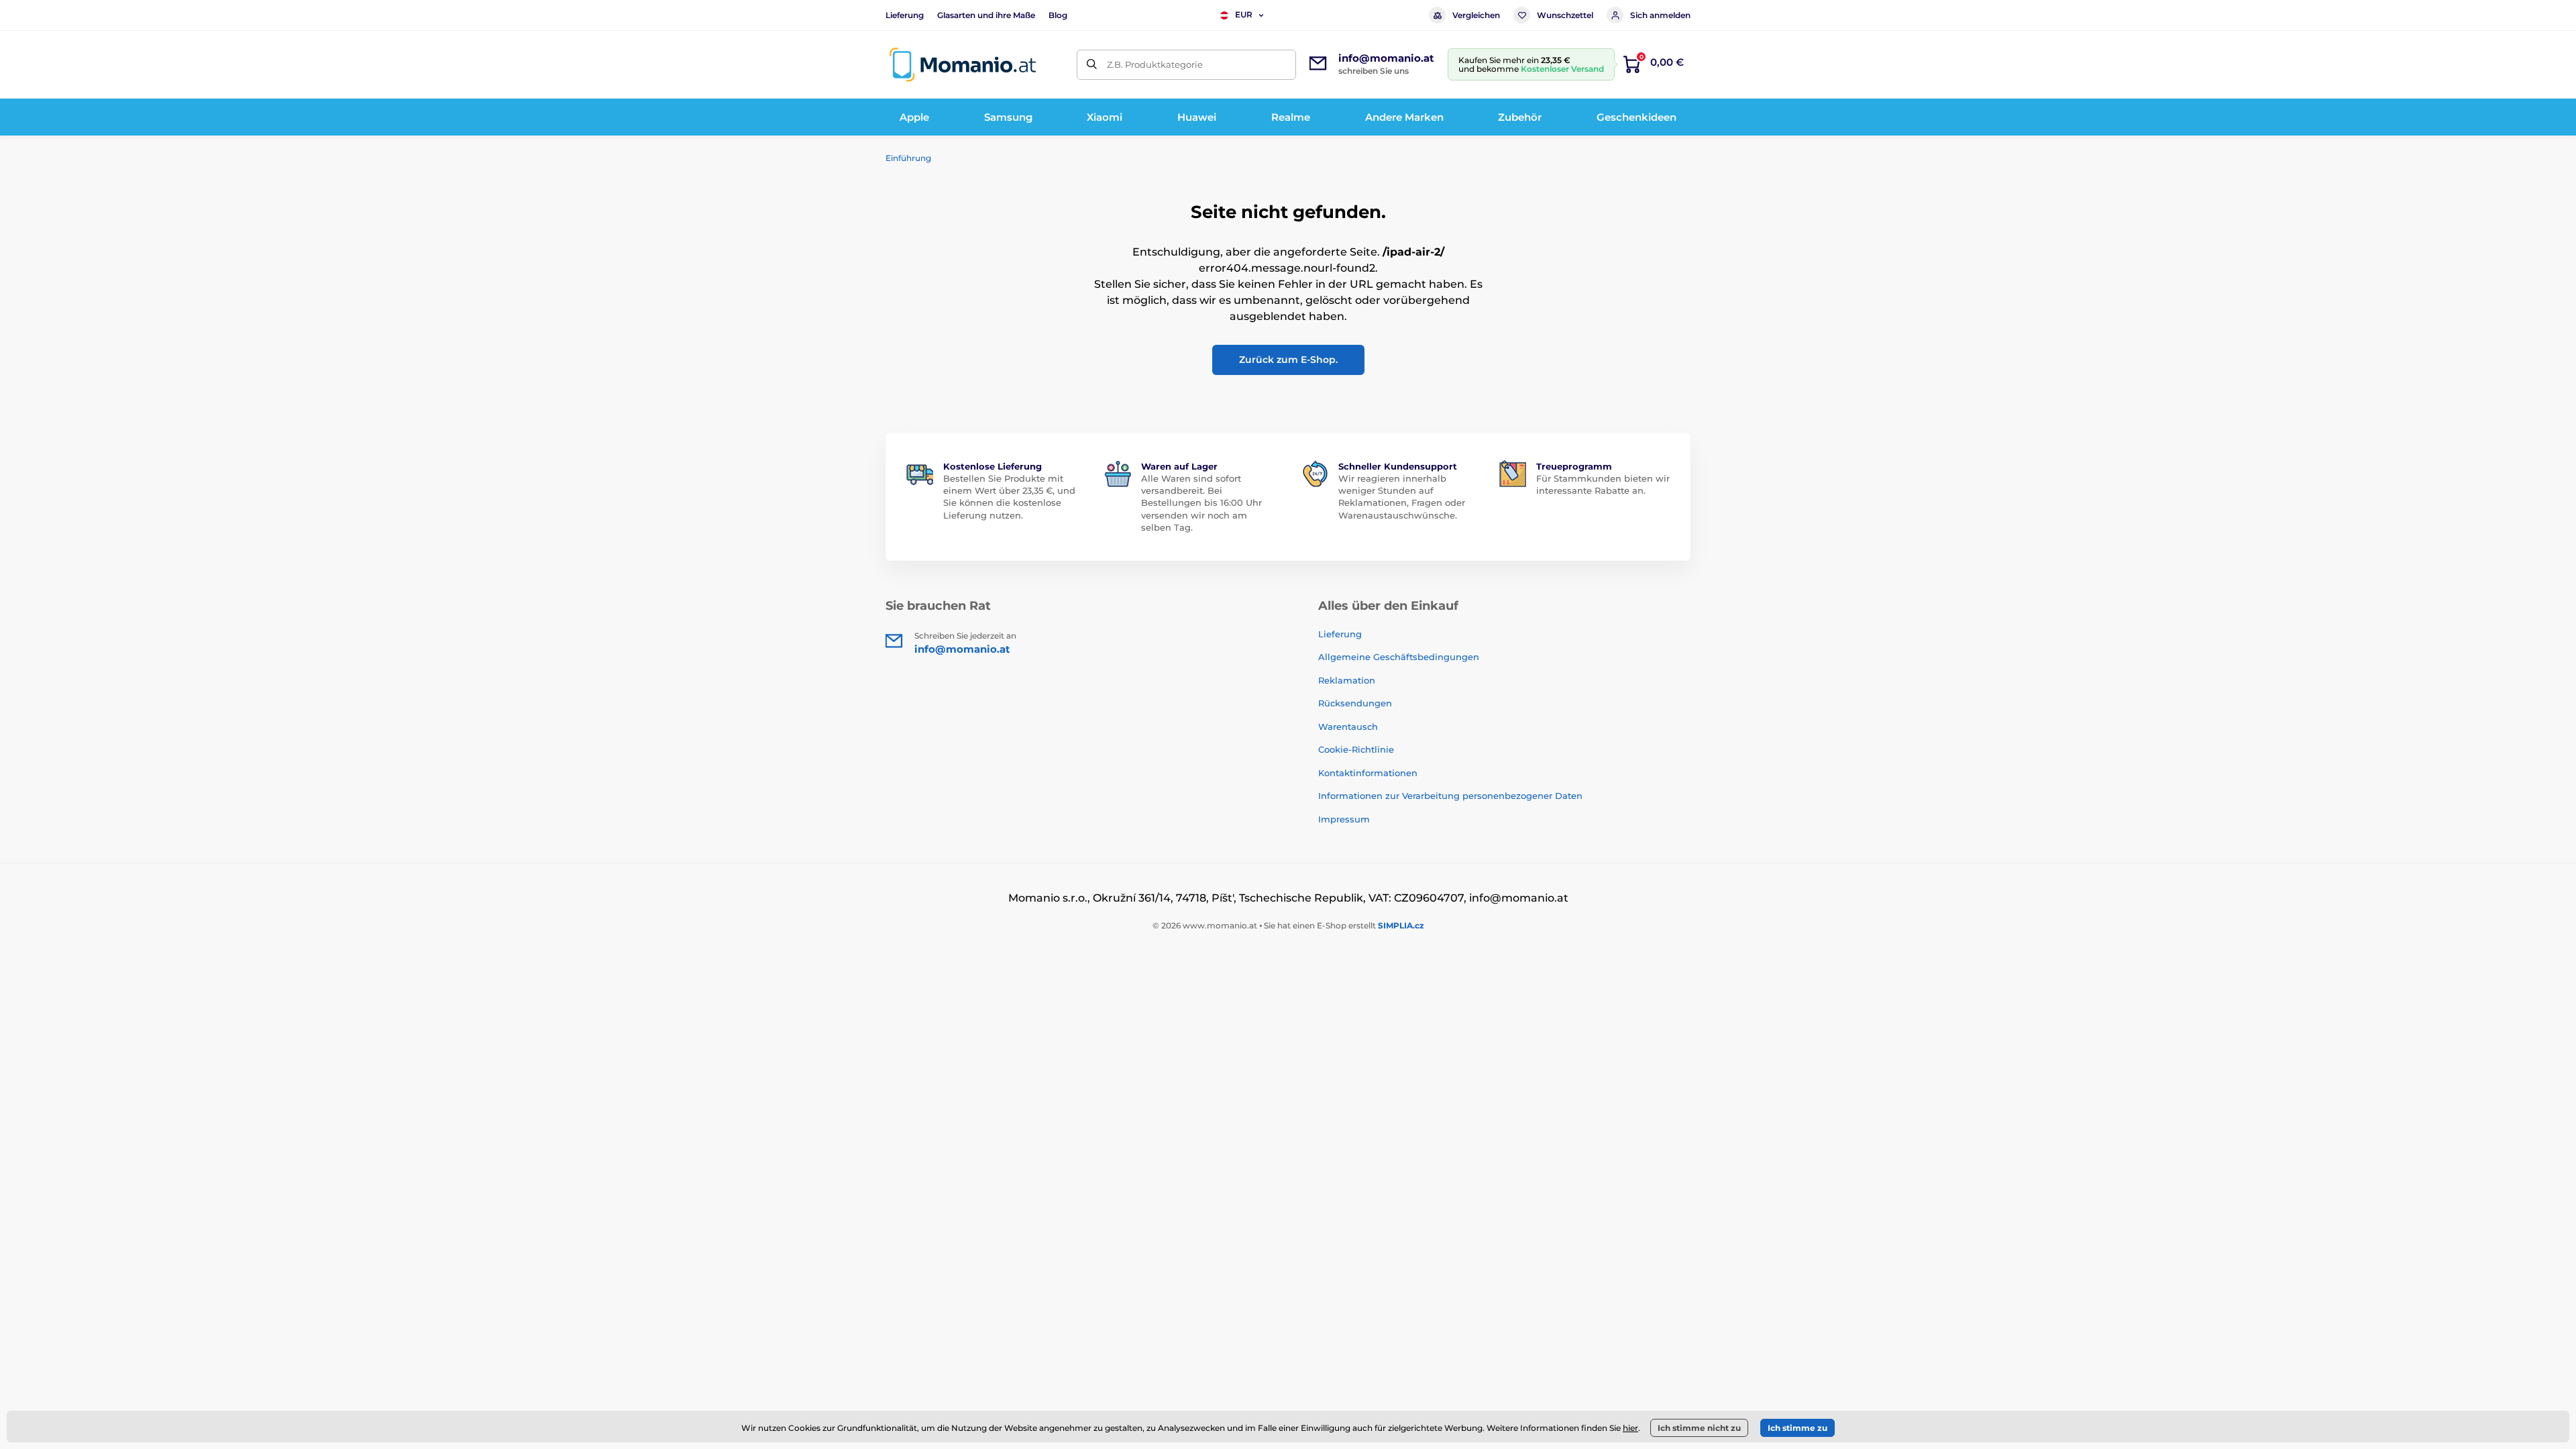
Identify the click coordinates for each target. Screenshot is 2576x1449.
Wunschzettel (1565, 15)
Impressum (1344, 819)
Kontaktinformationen (1368, 773)
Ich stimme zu (1797, 1428)
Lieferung (905, 15)
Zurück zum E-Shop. (1288, 360)
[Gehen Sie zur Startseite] (963, 65)
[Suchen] (1092, 65)
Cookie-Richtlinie (1356, 749)
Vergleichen (1476, 15)
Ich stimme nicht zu (1699, 1428)
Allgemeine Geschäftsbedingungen (1399, 657)
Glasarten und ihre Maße (986, 15)
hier (1630, 1428)
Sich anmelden (1660, 15)
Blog (1058, 15)
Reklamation (1347, 680)
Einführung (908, 158)
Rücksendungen (1355, 703)
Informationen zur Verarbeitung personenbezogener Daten (1450, 796)
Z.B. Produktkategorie (1155, 64)
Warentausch (1348, 727)
